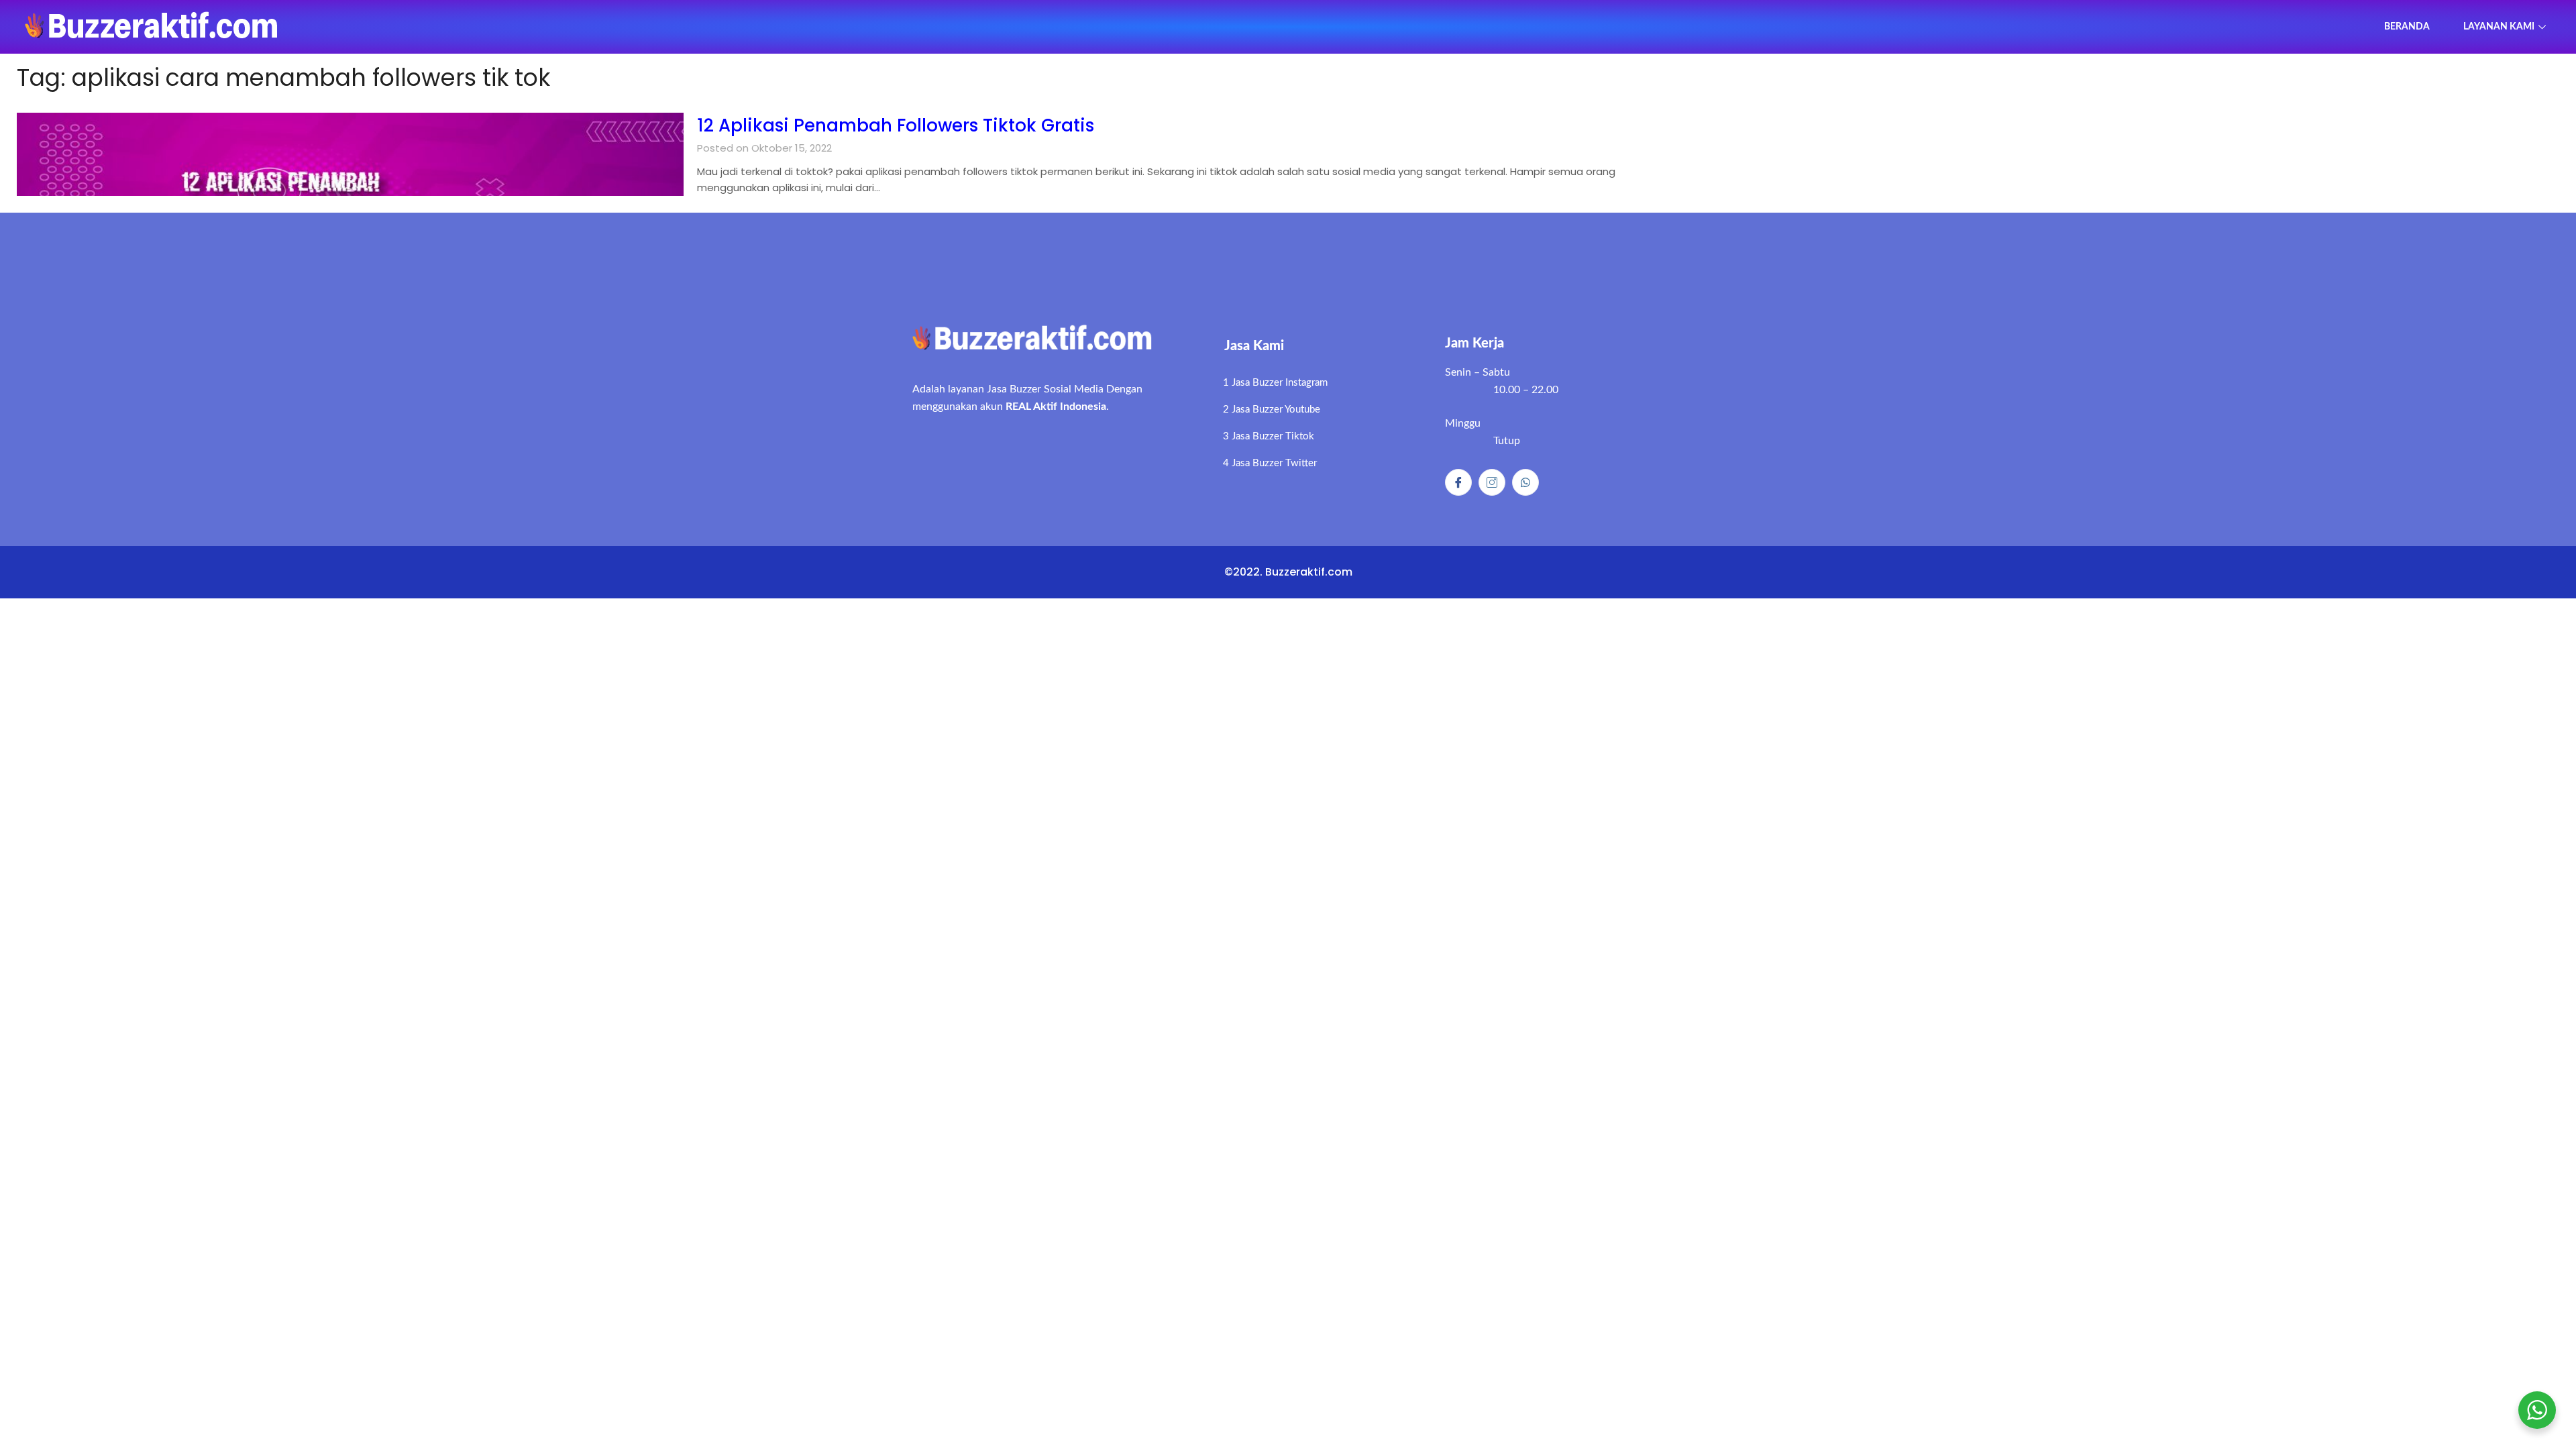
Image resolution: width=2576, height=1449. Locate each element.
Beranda (2407, 27)
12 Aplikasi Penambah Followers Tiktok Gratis (896, 125)
